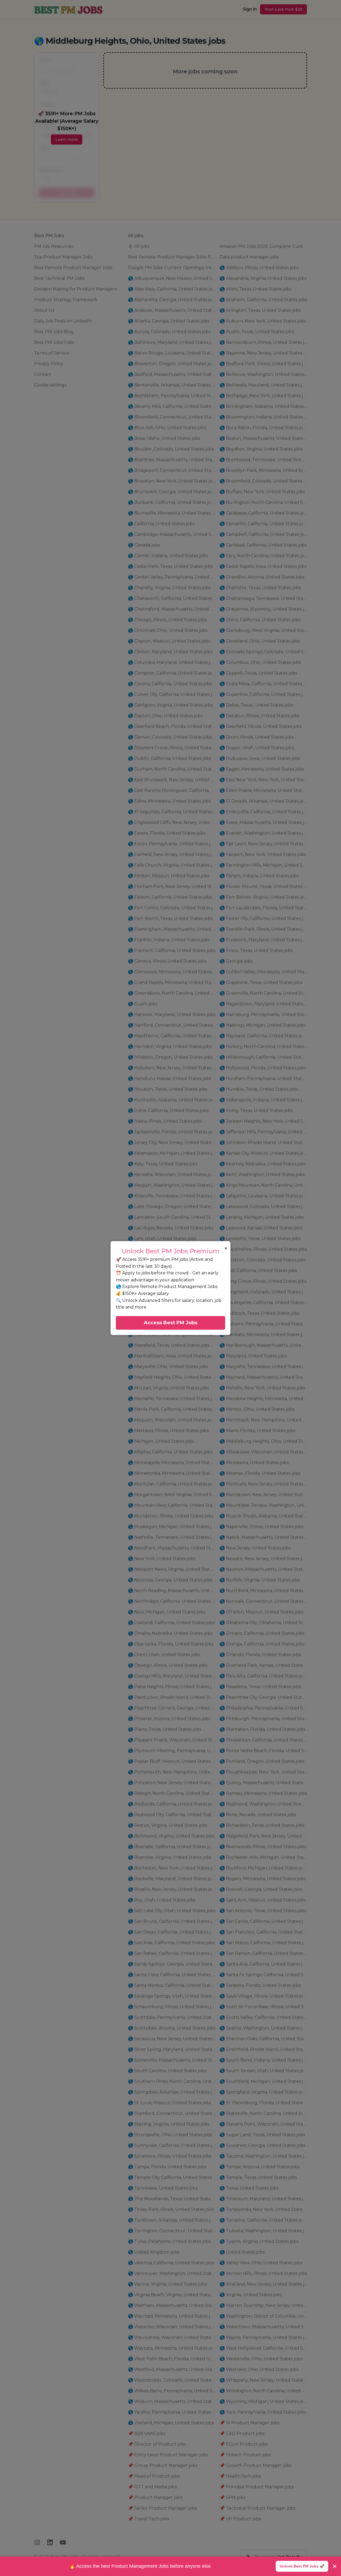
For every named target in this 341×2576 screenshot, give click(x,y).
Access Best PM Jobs (171, 1323)
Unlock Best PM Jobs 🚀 (302, 2566)
